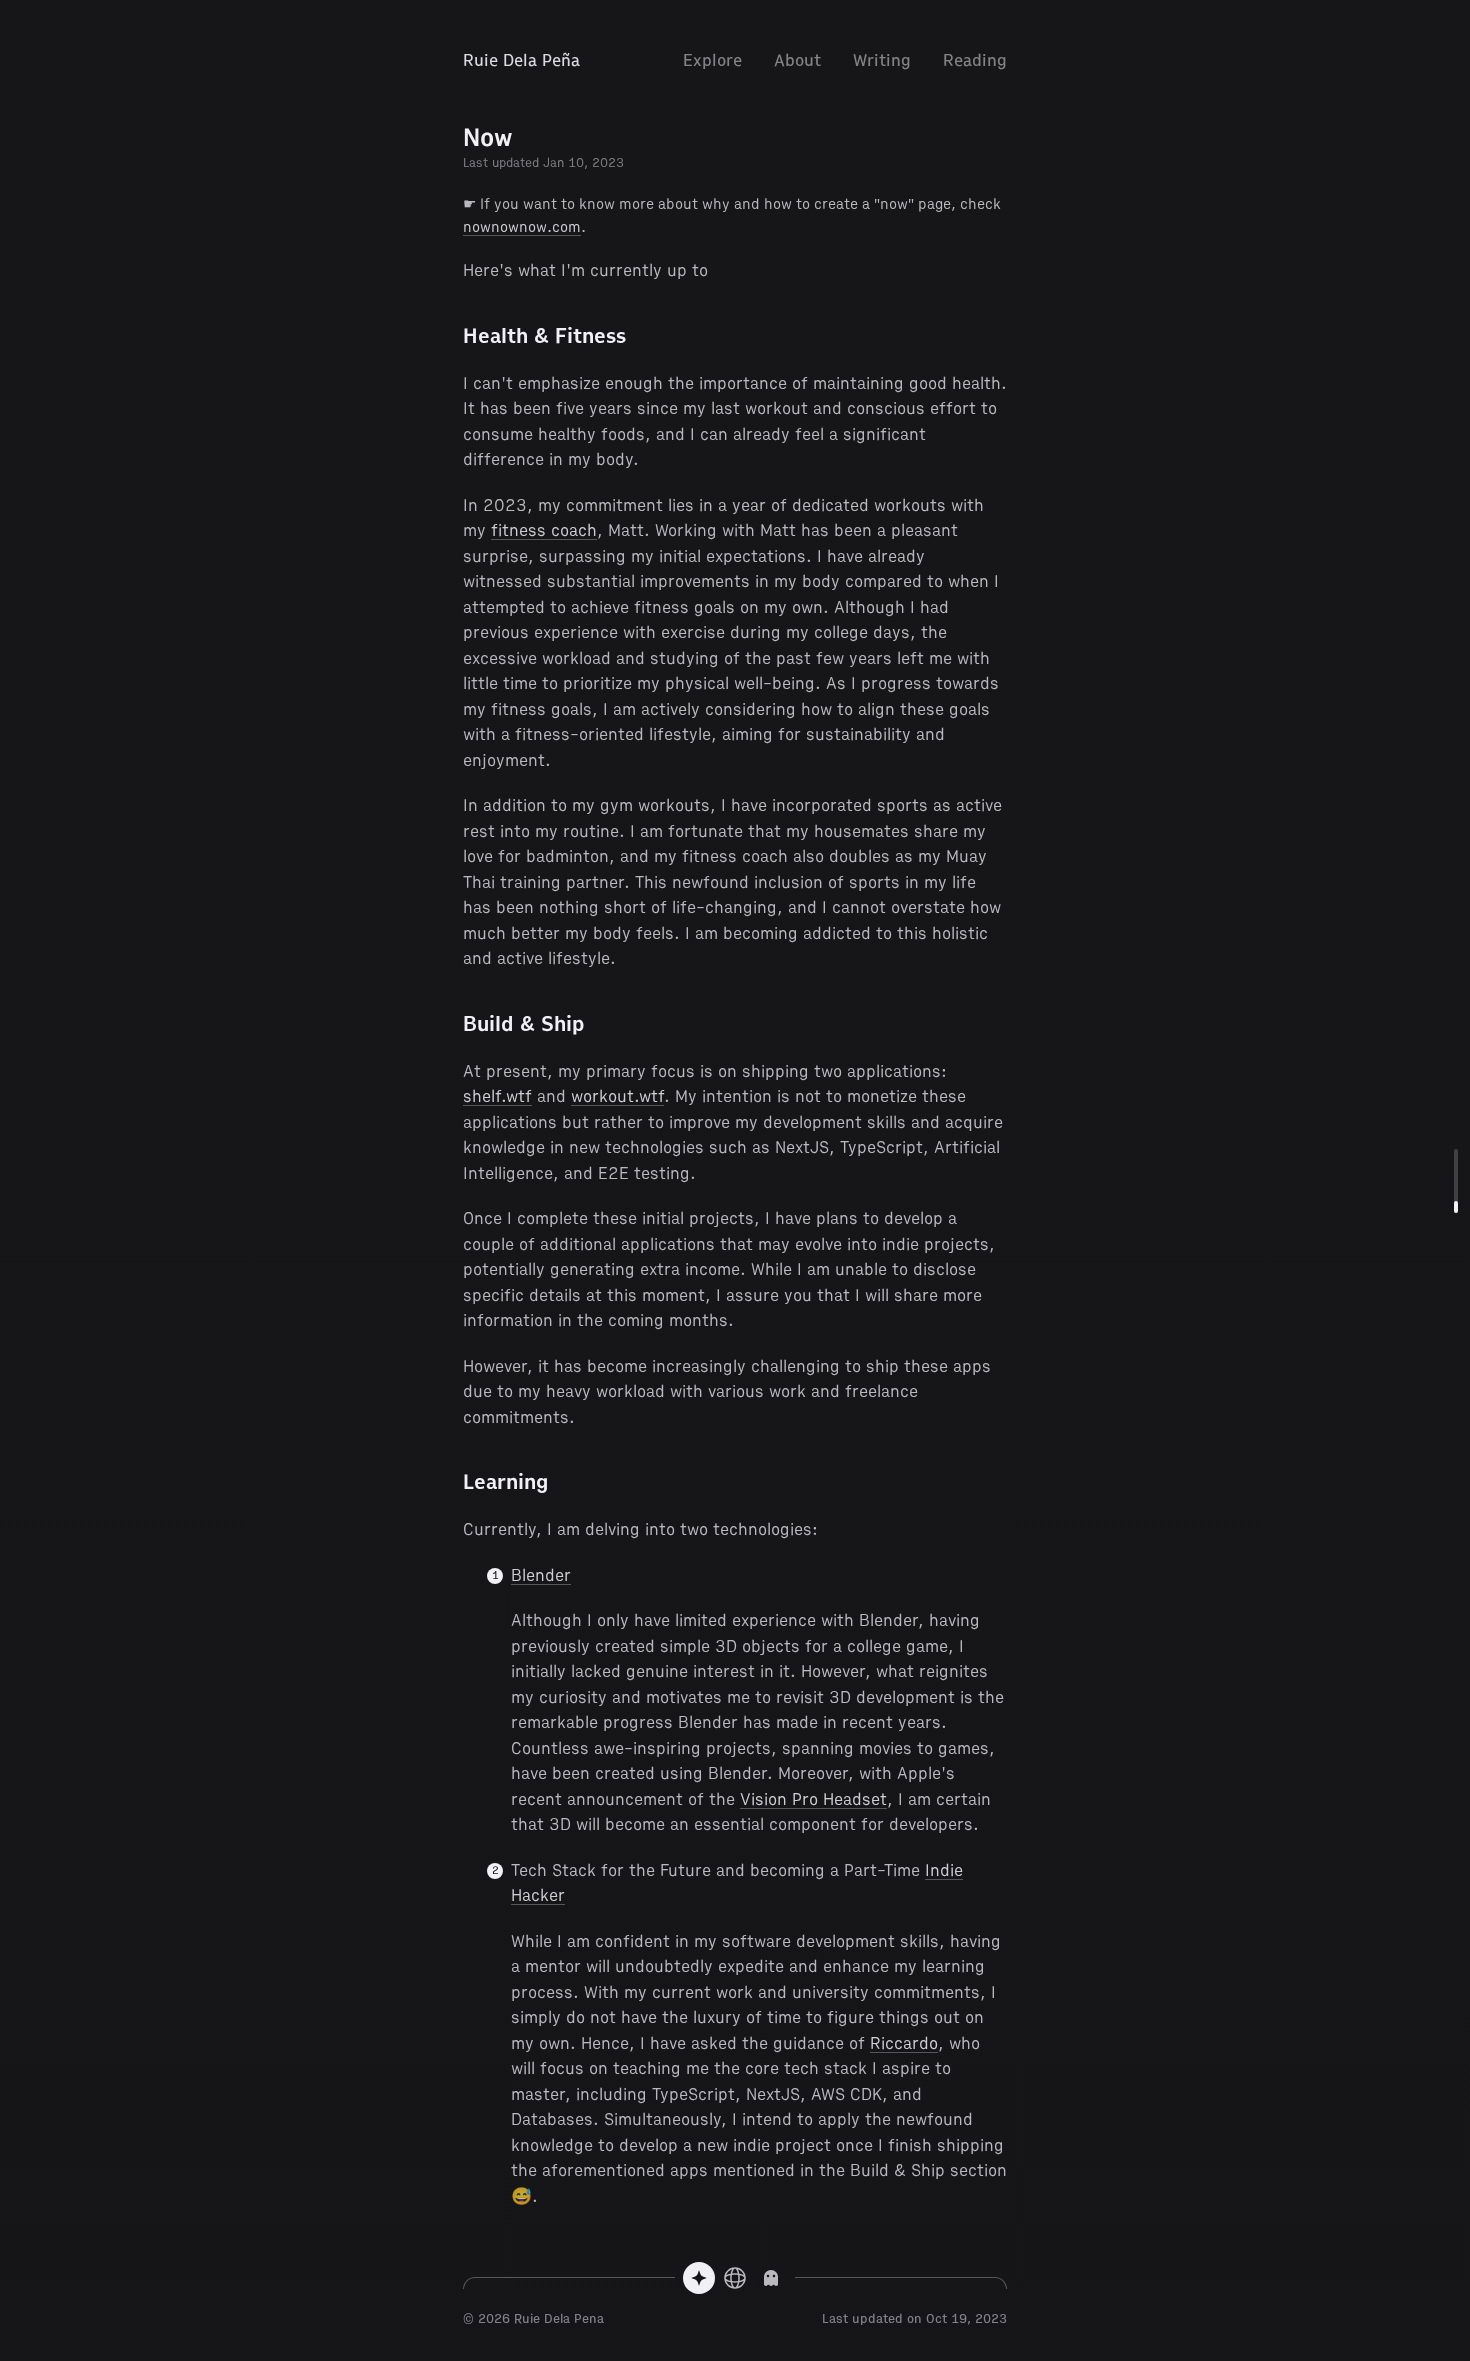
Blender (541, 1575)
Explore (712, 60)
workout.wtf (617, 1096)
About (797, 60)
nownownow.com (522, 227)
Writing (882, 60)
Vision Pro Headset (813, 1799)
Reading (975, 60)
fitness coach (544, 530)
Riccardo (904, 2043)
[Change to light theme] (771, 2278)
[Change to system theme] (735, 2278)
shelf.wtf (497, 1096)
